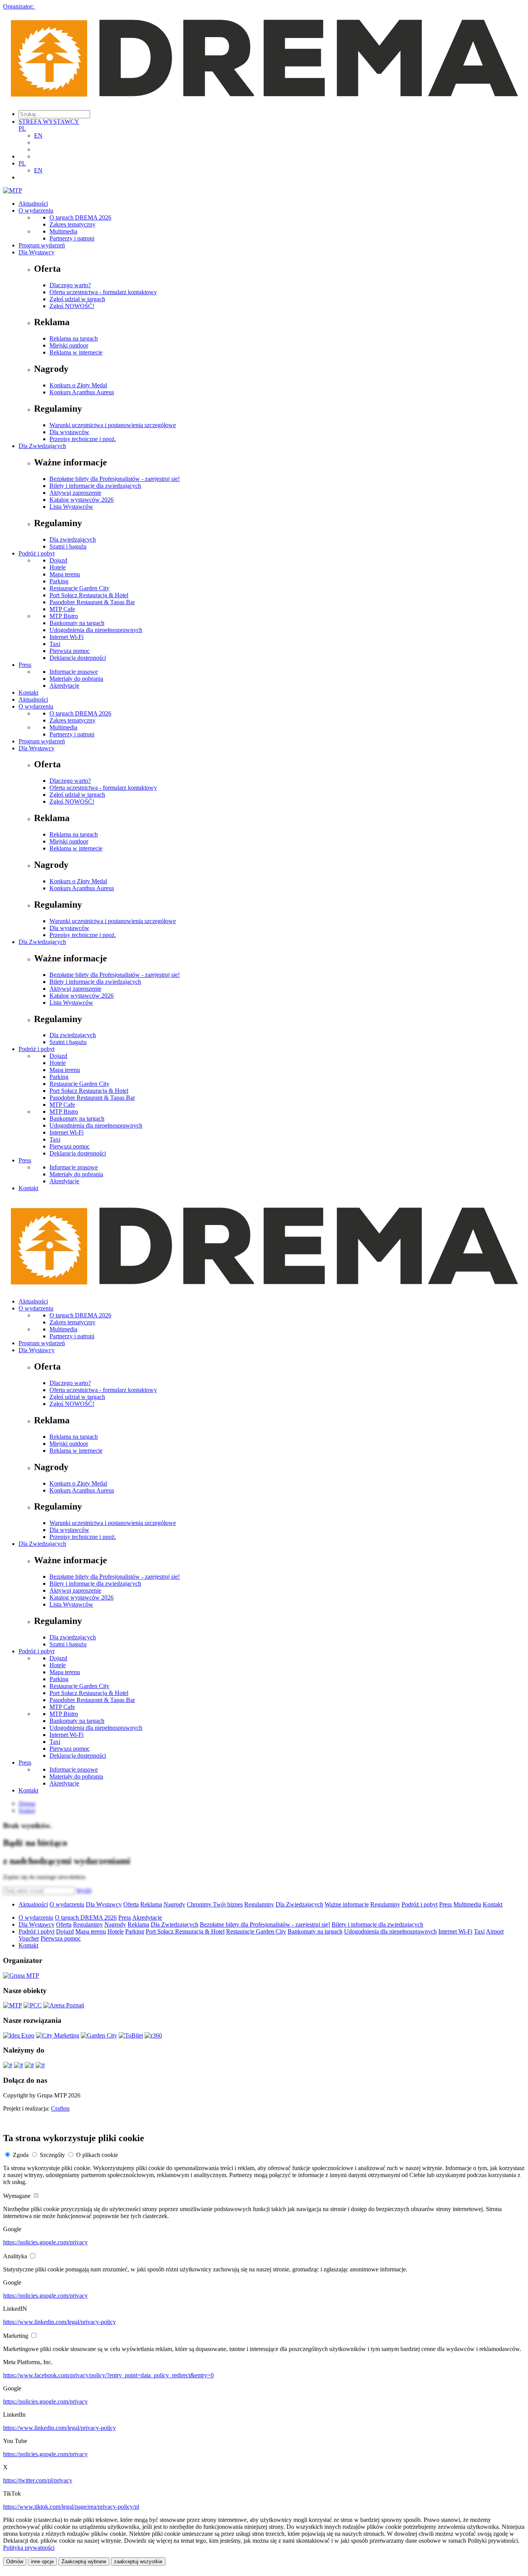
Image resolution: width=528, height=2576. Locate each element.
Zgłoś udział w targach (77, 299)
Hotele (58, 567)
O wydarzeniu (36, 210)
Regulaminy (259, 1904)
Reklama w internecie (76, 352)
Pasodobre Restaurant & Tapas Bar (92, 602)
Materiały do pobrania (76, 679)
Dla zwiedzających (73, 539)
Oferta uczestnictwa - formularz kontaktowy (103, 292)
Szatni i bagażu (68, 546)
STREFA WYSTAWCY (49, 122)
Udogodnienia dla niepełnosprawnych (96, 630)
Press (25, 665)
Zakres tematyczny (72, 224)
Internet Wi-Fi (66, 637)
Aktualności (33, 204)
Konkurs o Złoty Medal (78, 385)
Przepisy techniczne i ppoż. (83, 439)
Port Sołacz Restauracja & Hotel (89, 595)
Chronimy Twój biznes (215, 1904)
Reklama (151, 1904)
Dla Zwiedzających (42, 446)
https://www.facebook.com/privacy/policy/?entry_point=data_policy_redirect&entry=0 (108, 2375)
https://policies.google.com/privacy (45, 2242)
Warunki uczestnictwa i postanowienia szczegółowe (113, 425)
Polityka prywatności (29, 2548)
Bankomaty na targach (77, 623)
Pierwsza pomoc (70, 651)
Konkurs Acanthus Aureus (82, 392)
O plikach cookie (97, 2155)
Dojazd (58, 560)
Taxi (55, 644)
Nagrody (174, 1904)
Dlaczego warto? (70, 285)
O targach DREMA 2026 (80, 217)
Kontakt (28, 693)
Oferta (131, 1904)
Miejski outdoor (69, 345)
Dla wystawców (69, 432)
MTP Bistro (64, 616)
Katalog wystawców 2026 (82, 500)
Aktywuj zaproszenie (75, 493)
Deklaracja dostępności (78, 658)
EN (38, 135)
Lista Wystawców (71, 507)
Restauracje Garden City (79, 588)
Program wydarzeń (42, 245)
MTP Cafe (62, 609)
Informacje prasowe (74, 672)
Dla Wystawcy (37, 252)
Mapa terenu (65, 574)
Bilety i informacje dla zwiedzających (95, 486)
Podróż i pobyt (37, 553)
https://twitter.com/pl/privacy (38, 2480)
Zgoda (21, 2155)
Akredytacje (64, 686)
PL (22, 129)
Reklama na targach (74, 338)
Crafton (60, 2108)
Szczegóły (52, 2155)
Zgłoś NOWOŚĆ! (72, 306)
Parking (59, 581)
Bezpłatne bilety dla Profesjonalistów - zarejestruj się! (115, 479)
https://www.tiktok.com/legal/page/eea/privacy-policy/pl (71, 2507)
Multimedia (63, 231)
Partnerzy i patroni (72, 238)
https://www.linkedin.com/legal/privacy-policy (60, 2322)
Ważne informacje (347, 1904)
